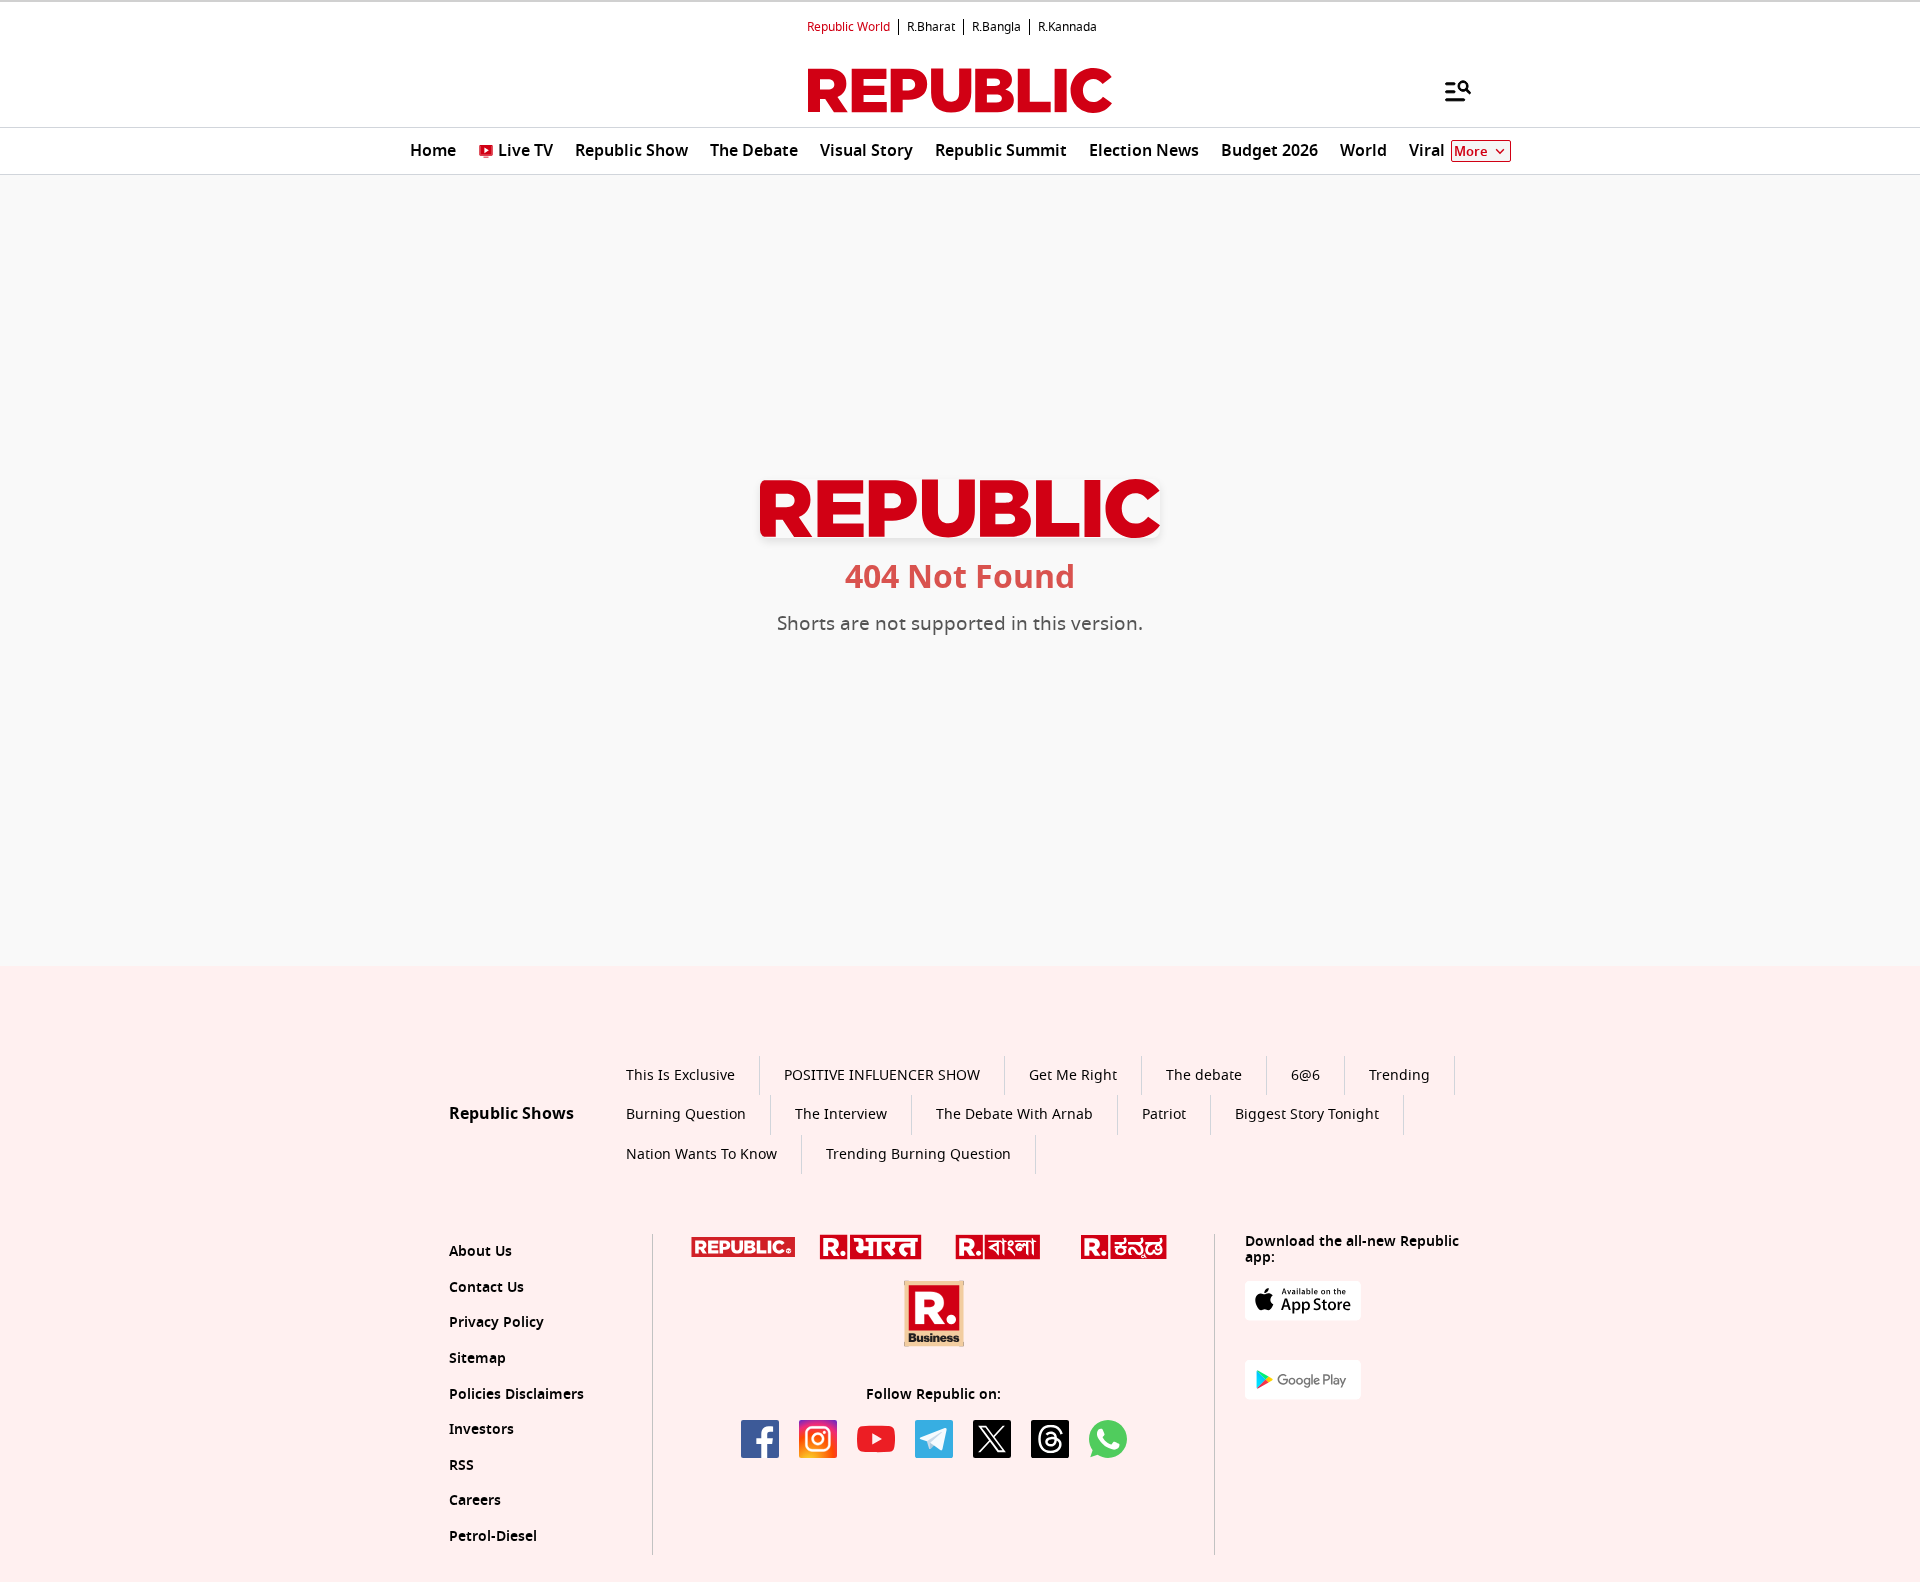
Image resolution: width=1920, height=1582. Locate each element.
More (1471, 151)
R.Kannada (1067, 27)
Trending (1399, 1075)
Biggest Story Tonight (1307, 1114)
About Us (480, 1251)
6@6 (1305, 1075)
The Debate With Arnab (1014, 1114)
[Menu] (1448, 90)
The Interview (841, 1114)
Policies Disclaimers (516, 1394)
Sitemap (477, 1358)
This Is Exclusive (680, 1075)
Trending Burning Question (918, 1154)
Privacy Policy (496, 1322)
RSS (461, 1465)
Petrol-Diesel (493, 1536)
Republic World (848, 27)
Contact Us (486, 1287)
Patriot (1164, 1114)
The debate (1204, 1075)
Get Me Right (1073, 1075)
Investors (481, 1429)
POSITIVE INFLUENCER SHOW (882, 1075)
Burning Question (686, 1114)
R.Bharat (931, 27)
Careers (475, 1500)
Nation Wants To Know (701, 1154)
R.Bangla (996, 27)
